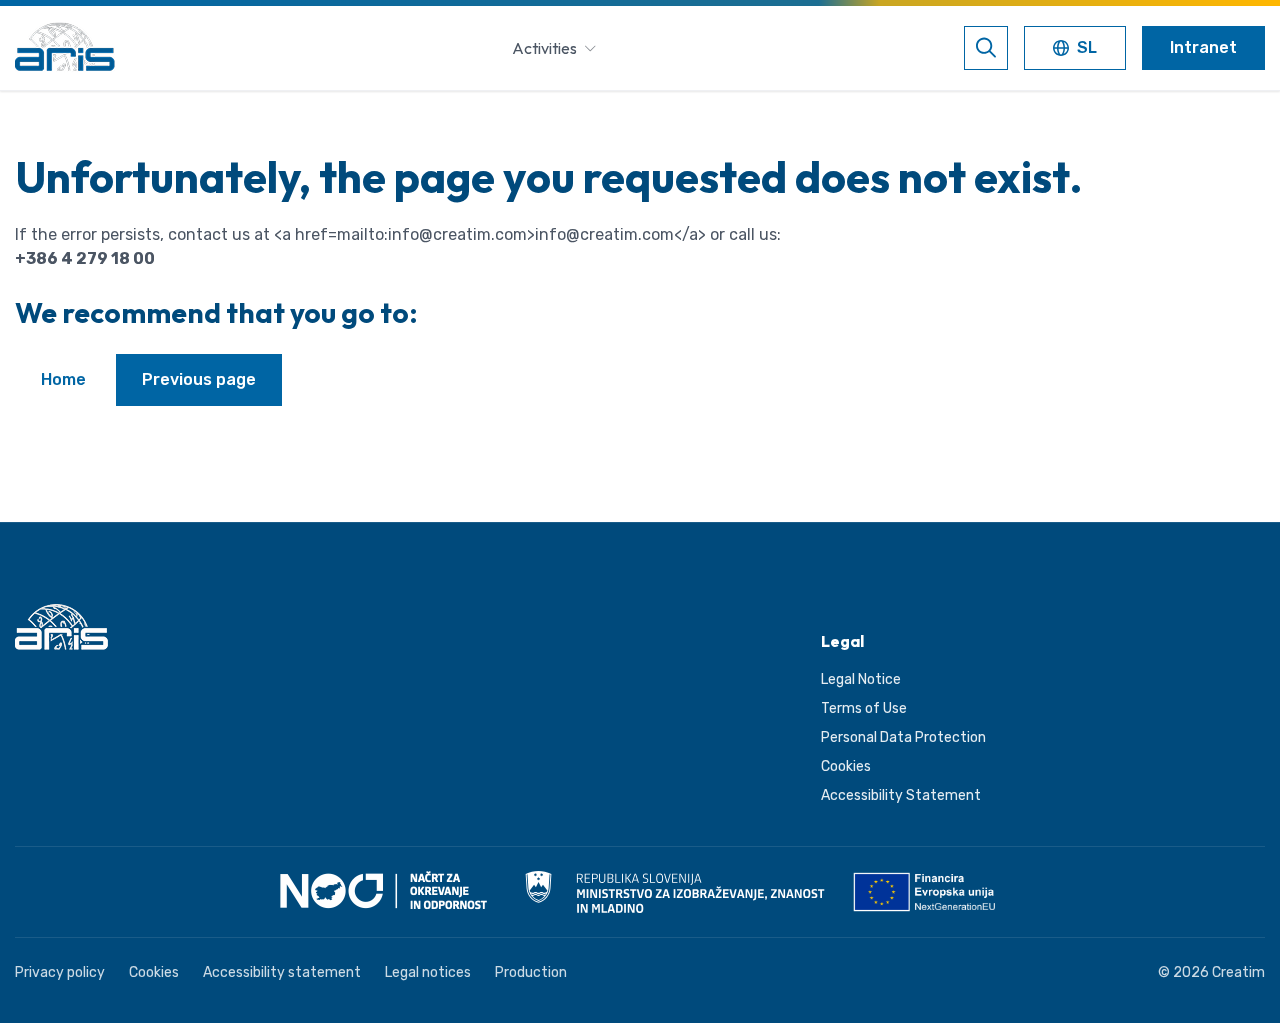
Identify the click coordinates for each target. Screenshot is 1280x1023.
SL (1089, 49)
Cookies (846, 766)
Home (63, 379)
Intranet (1203, 47)
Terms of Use (864, 708)
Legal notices (428, 972)
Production (531, 972)
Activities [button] (544, 48)
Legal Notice (861, 679)
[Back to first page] (65, 48)
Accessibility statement (282, 972)
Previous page (199, 379)
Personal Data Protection (903, 737)
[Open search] (986, 48)
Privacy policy (60, 972)
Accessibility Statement (901, 795)
